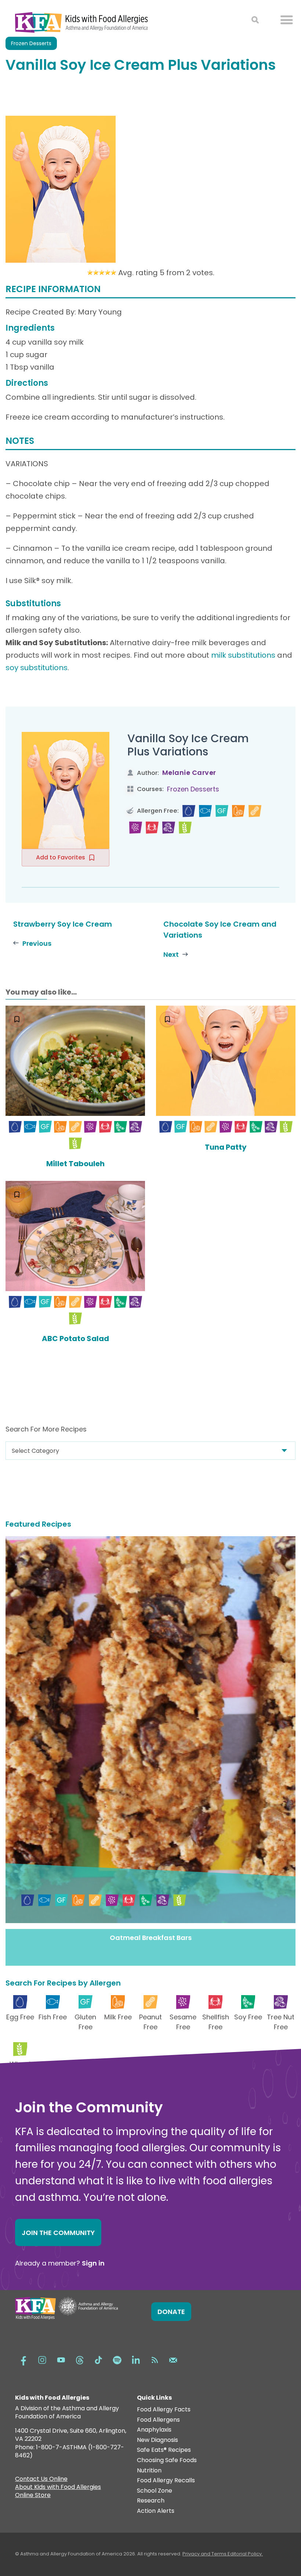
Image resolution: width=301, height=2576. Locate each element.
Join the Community (58, 2233)
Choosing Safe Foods (167, 2460)
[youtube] (61, 2359)
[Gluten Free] (222, 811)
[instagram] (42, 2359)
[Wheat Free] (185, 828)
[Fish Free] (205, 811)
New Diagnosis (157, 2440)
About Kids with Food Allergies (58, 2488)
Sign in (93, 2263)
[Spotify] (117, 2359)
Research (151, 2501)
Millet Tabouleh (75, 1164)
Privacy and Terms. (205, 2554)
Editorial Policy (245, 2554)
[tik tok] (98, 2359)
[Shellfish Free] (152, 828)
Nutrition (149, 2471)
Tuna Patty (226, 1147)
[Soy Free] (121, 1127)
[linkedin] (136, 2359)
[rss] (155, 2359)
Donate (171, 2312)
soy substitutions (37, 668)
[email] (173, 2359)
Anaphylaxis (154, 2430)
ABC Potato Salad (75, 1339)
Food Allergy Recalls (166, 2481)
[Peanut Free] (255, 811)
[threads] (80, 2359)
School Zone (155, 2491)
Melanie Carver (189, 773)
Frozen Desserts (193, 789)
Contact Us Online (41, 2480)
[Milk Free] (238, 811)
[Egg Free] (189, 811)
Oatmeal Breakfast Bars (151, 1938)
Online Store (33, 2496)
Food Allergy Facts (164, 2410)
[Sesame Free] (136, 828)
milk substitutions (243, 655)
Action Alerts (156, 2511)
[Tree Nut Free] (169, 828)
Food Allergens (158, 2420)
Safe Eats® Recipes (164, 2450)
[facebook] (23, 2359)
